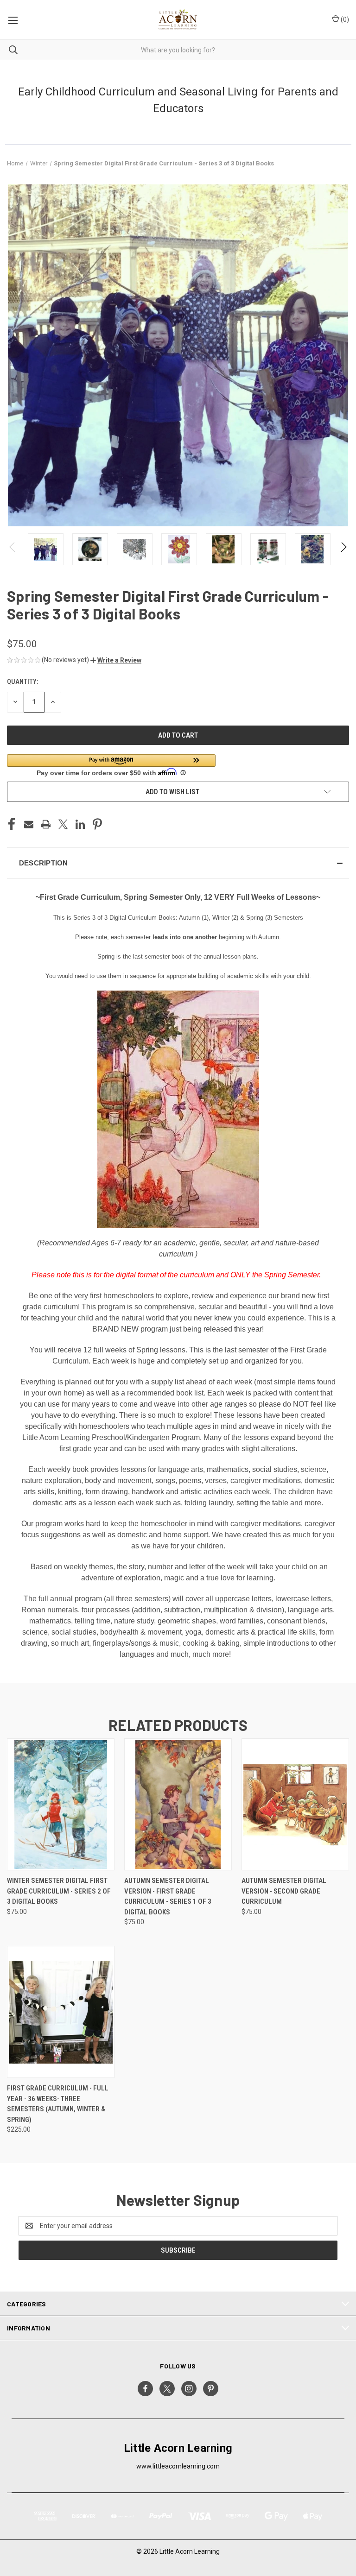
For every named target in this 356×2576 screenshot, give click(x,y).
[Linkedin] (80, 824)
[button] (116, 660)
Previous (13, 549)
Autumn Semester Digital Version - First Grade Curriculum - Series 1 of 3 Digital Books (168, 1896)
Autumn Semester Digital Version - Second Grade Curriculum (284, 1891)
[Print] (46, 824)
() (344, 19)
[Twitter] (63, 824)
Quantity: (22, 682)
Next (343, 549)
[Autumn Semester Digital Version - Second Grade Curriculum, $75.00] (295, 1804)
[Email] (29, 824)
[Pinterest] (97, 824)
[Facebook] (12, 824)
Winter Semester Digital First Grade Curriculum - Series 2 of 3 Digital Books (59, 1891)
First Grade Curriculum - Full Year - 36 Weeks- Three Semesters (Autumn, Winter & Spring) (58, 2104)
